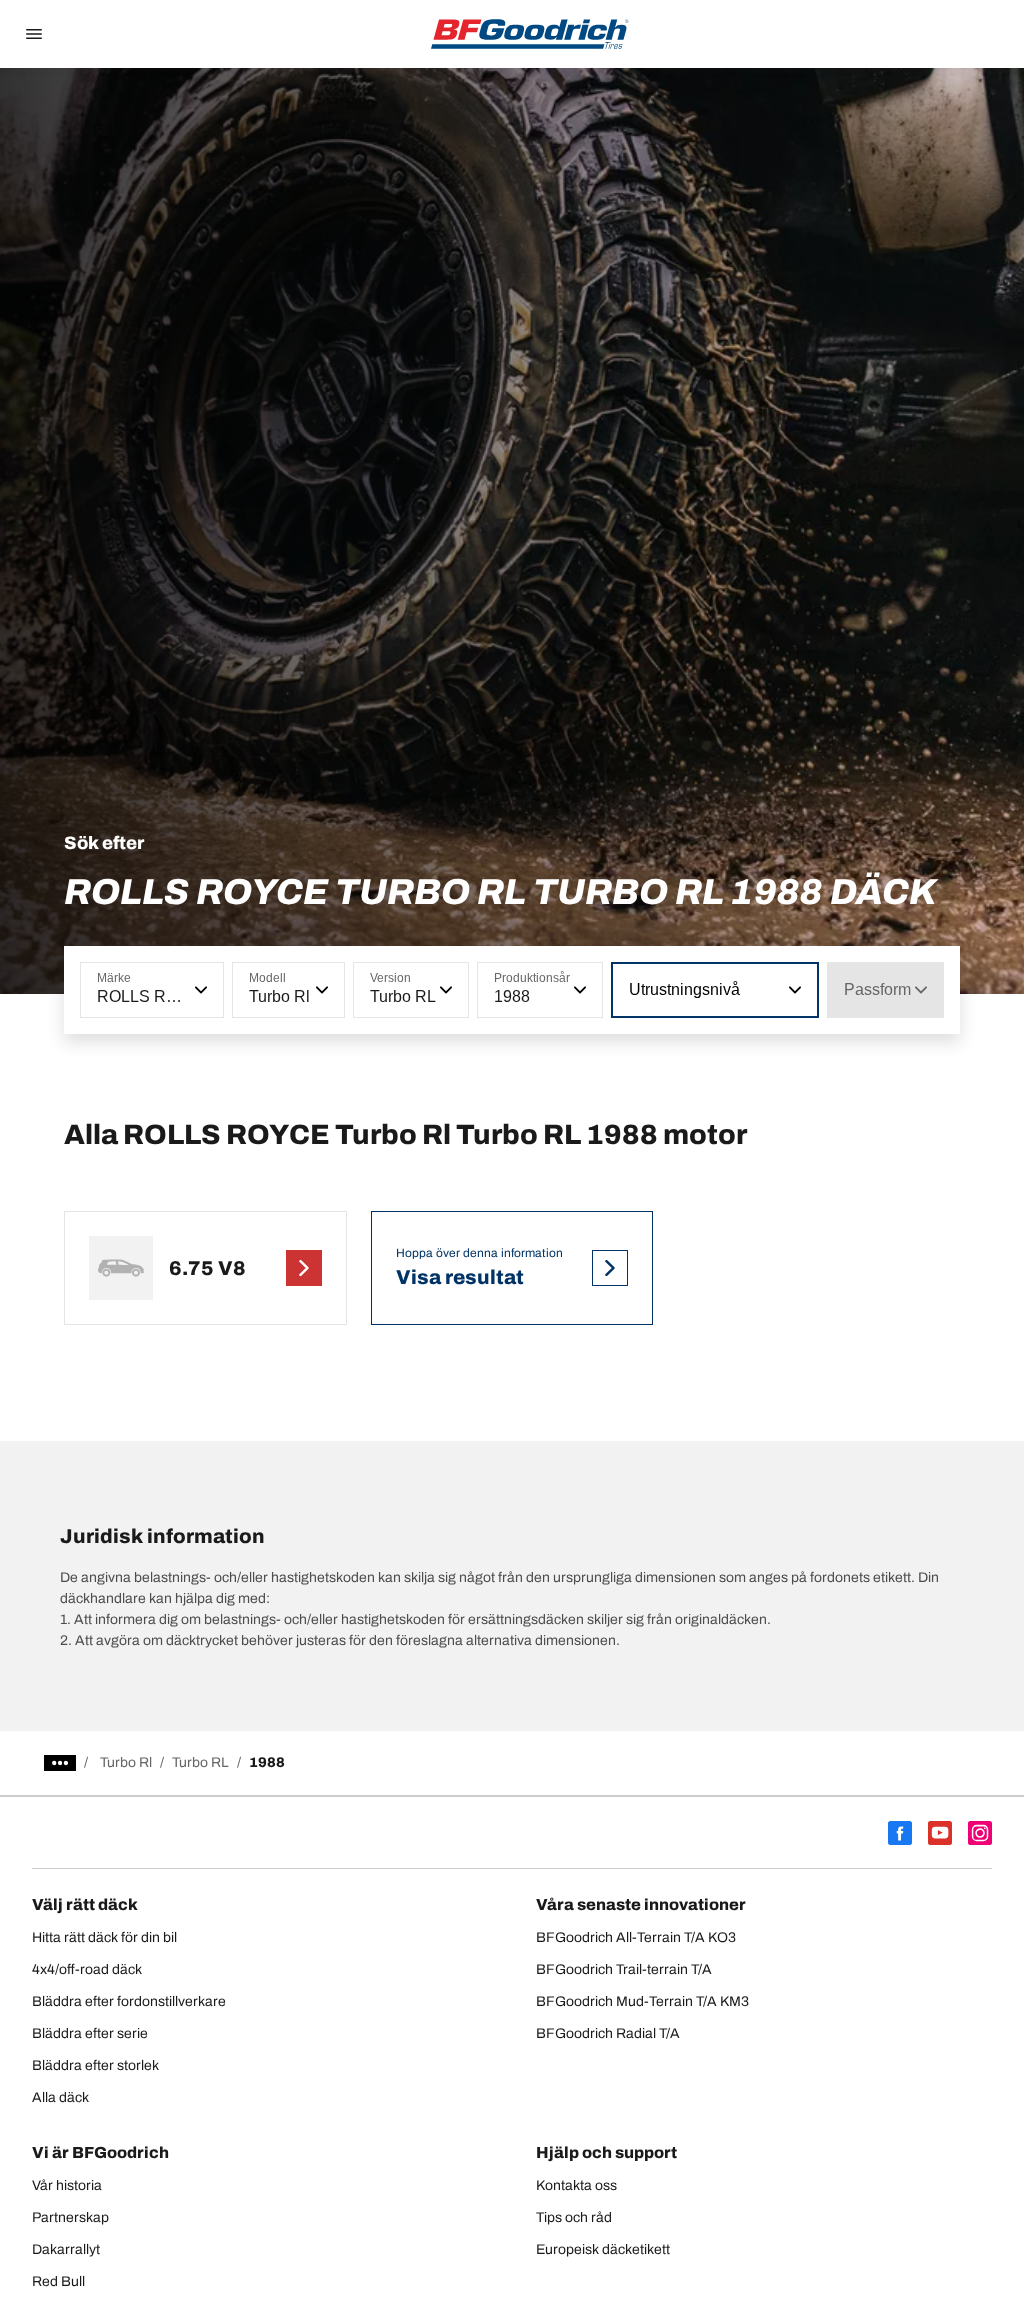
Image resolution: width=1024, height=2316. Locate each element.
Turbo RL (200, 1762)
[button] (199, 990)
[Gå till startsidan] (530, 34)
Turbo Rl (126, 1762)
